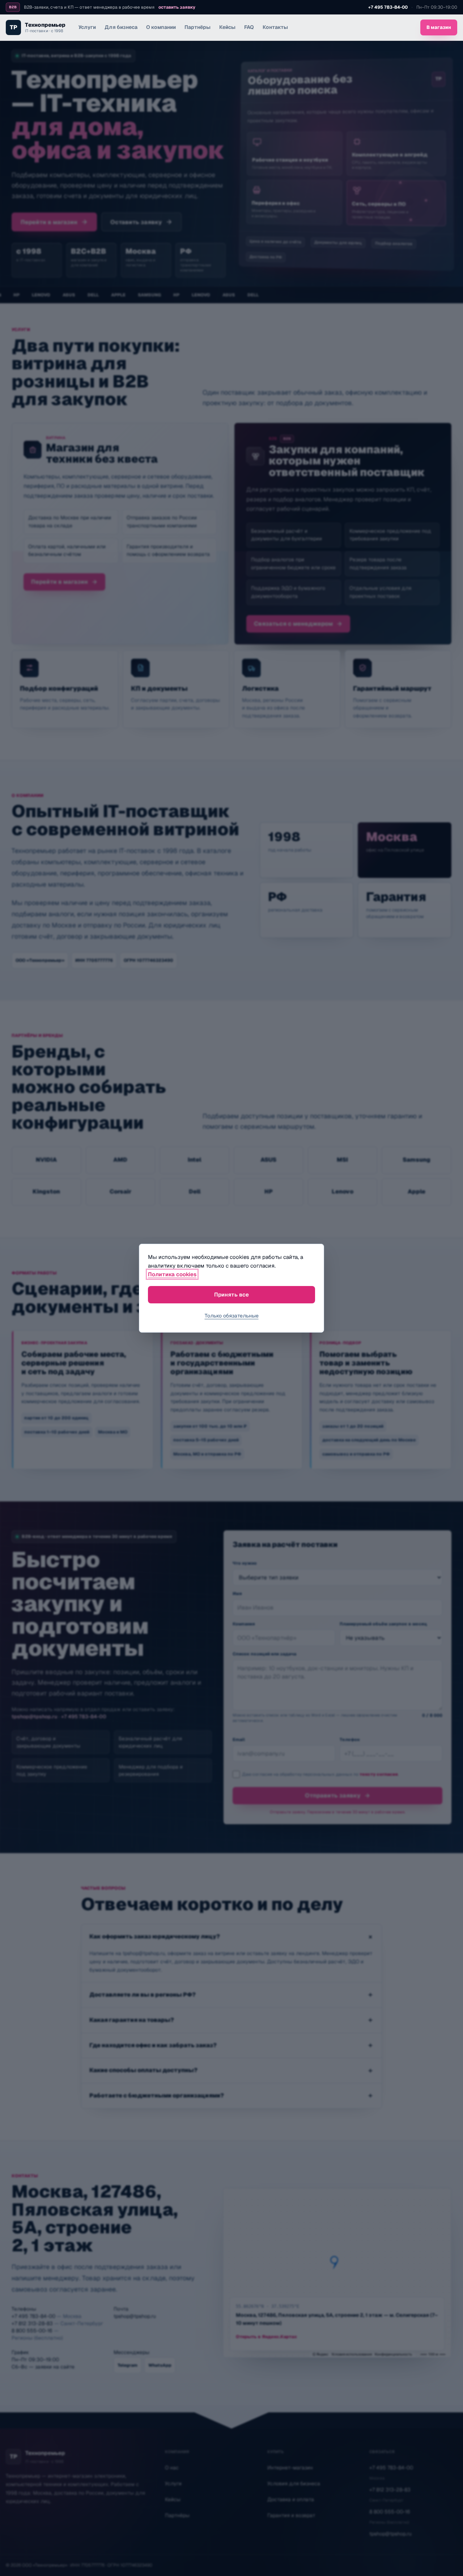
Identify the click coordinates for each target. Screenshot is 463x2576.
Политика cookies (172, 1274)
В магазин (439, 27)
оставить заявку (177, 7)
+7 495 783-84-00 (388, 7)
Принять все (231, 1295)
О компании (161, 27)
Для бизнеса (121, 27)
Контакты (275, 27)
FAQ (249, 27)
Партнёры (197, 27)
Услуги (87, 27)
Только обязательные (232, 1316)
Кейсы (227, 27)
